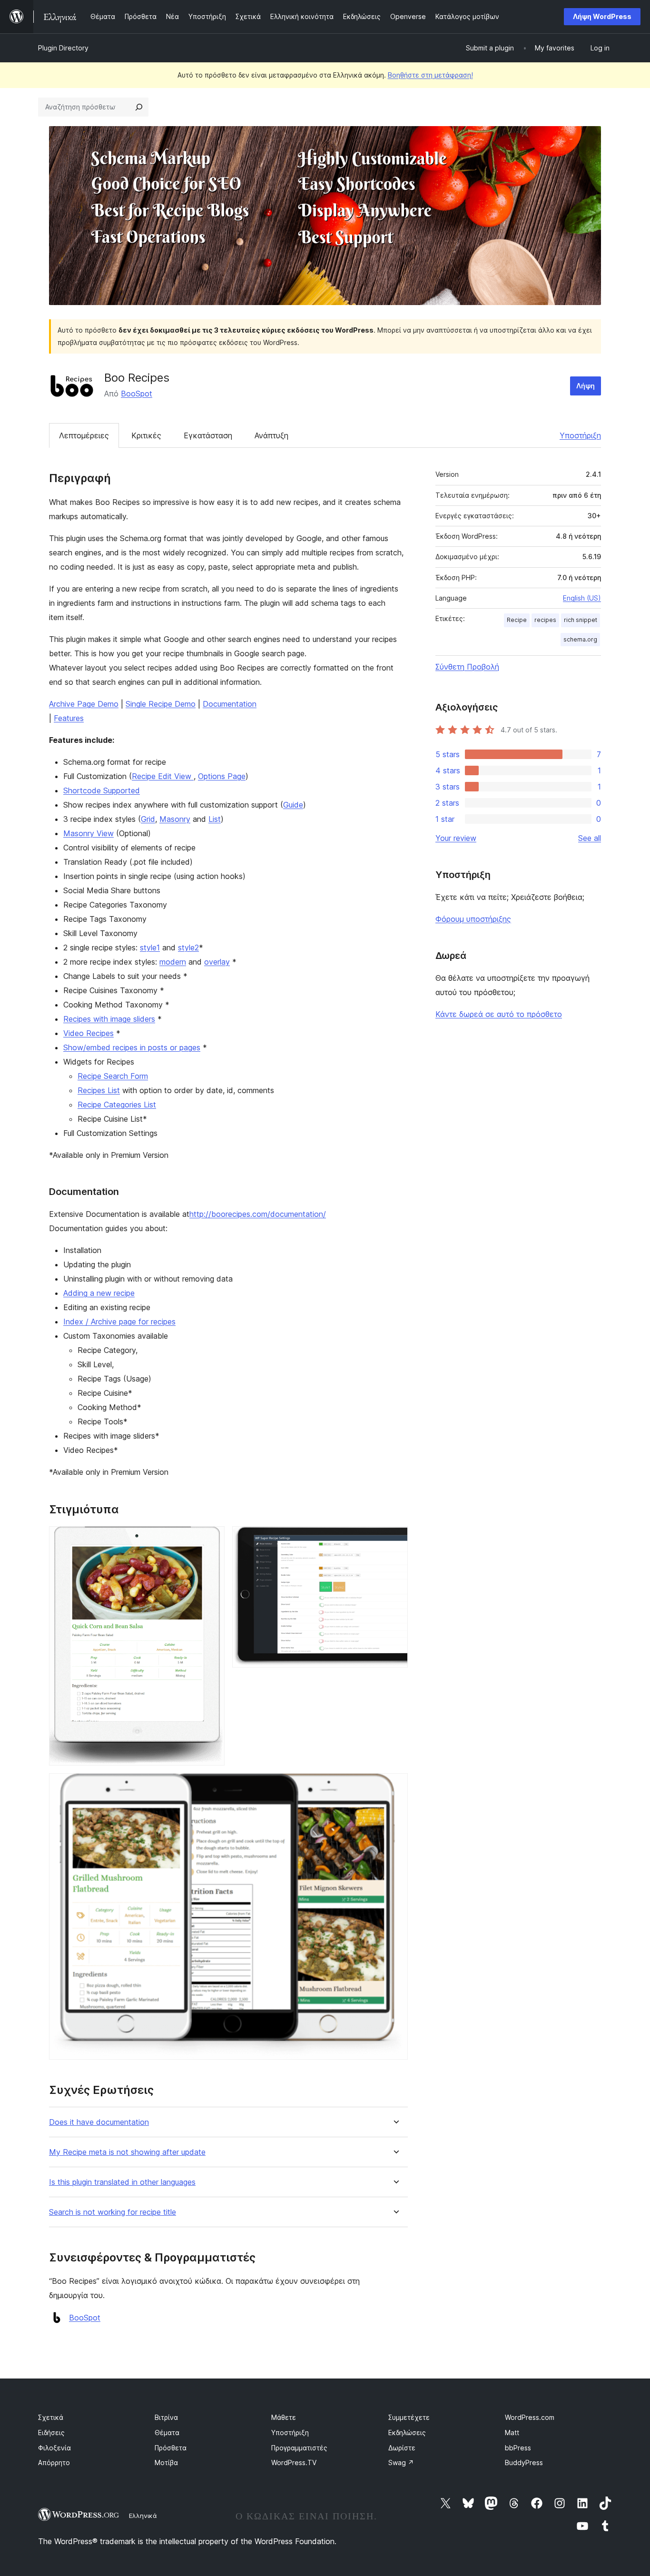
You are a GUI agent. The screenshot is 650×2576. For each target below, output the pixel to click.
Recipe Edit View (163, 776)
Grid (148, 819)
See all (590, 838)
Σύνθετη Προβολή (467, 667)
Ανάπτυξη (271, 435)
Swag (401, 2462)
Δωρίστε (402, 2448)
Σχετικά (51, 2417)
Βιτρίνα (166, 2417)
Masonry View (89, 833)
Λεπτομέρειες (84, 435)
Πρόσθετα (171, 2448)
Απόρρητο (54, 2462)
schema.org (580, 639)
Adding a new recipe (99, 1293)
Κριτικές (146, 435)
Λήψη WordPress (602, 16)
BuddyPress (524, 2462)
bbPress (518, 2448)
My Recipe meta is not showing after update (127, 2152)
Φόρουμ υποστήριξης (473, 919)
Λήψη (586, 386)
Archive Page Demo (84, 704)
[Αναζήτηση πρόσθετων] (139, 107)
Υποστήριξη (580, 435)
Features (69, 718)
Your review (456, 838)
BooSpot (137, 394)
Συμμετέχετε (409, 2417)
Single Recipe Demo (161, 704)
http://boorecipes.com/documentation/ (258, 1214)
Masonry (175, 819)
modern (173, 962)
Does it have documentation (99, 2122)
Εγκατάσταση (208, 435)
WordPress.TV (294, 2462)
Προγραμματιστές (299, 2448)
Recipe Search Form (113, 1076)
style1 (150, 947)
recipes (545, 620)
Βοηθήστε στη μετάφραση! (430, 75)
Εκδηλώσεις (407, 2433)
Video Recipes (89, 1033)
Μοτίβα (166, 2462)
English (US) (582, 598)
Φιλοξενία (54, 2448)
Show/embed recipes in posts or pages (132, 1047)
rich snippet (581, 620)
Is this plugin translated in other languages (122, 2182)
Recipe (517, 620)
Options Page (222, 776)
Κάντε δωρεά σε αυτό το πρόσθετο (499, 1014)
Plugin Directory (63, 48)
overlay (217, 962)
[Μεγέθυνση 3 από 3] (395, 1786)
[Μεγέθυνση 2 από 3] (395, 1539)
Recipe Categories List (117, 1105)
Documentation (230, 704)
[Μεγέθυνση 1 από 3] (212, 1539)
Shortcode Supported (102, 790)
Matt (512, 2433)
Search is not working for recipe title (113, 2212)
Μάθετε (284, 2417)
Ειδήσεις (51, 2433)
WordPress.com (530, 2417)
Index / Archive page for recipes (119, 1322)
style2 (188, 947)
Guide (293, 805)
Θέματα (167, 2433)
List (215, 819)
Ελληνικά (143, 2516)
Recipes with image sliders (109, 1019)
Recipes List (99, 1090)
